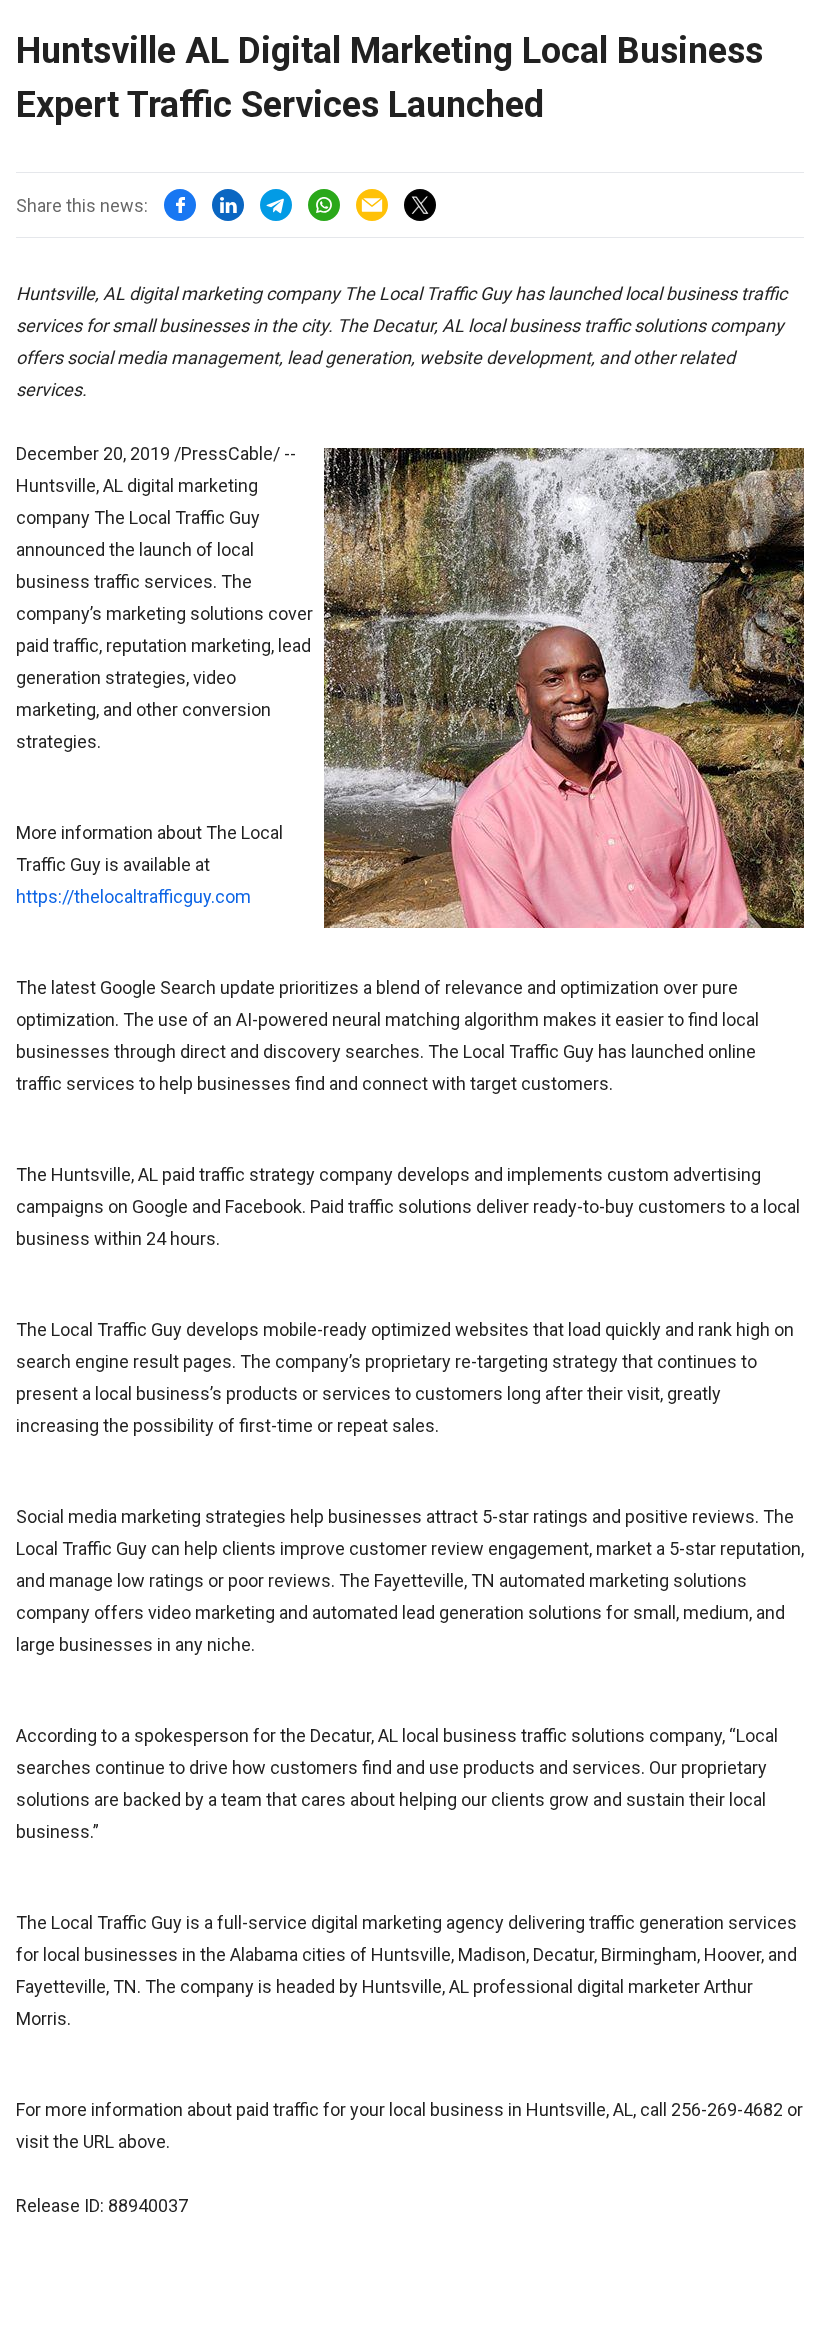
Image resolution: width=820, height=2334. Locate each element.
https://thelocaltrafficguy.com (133, 896)
